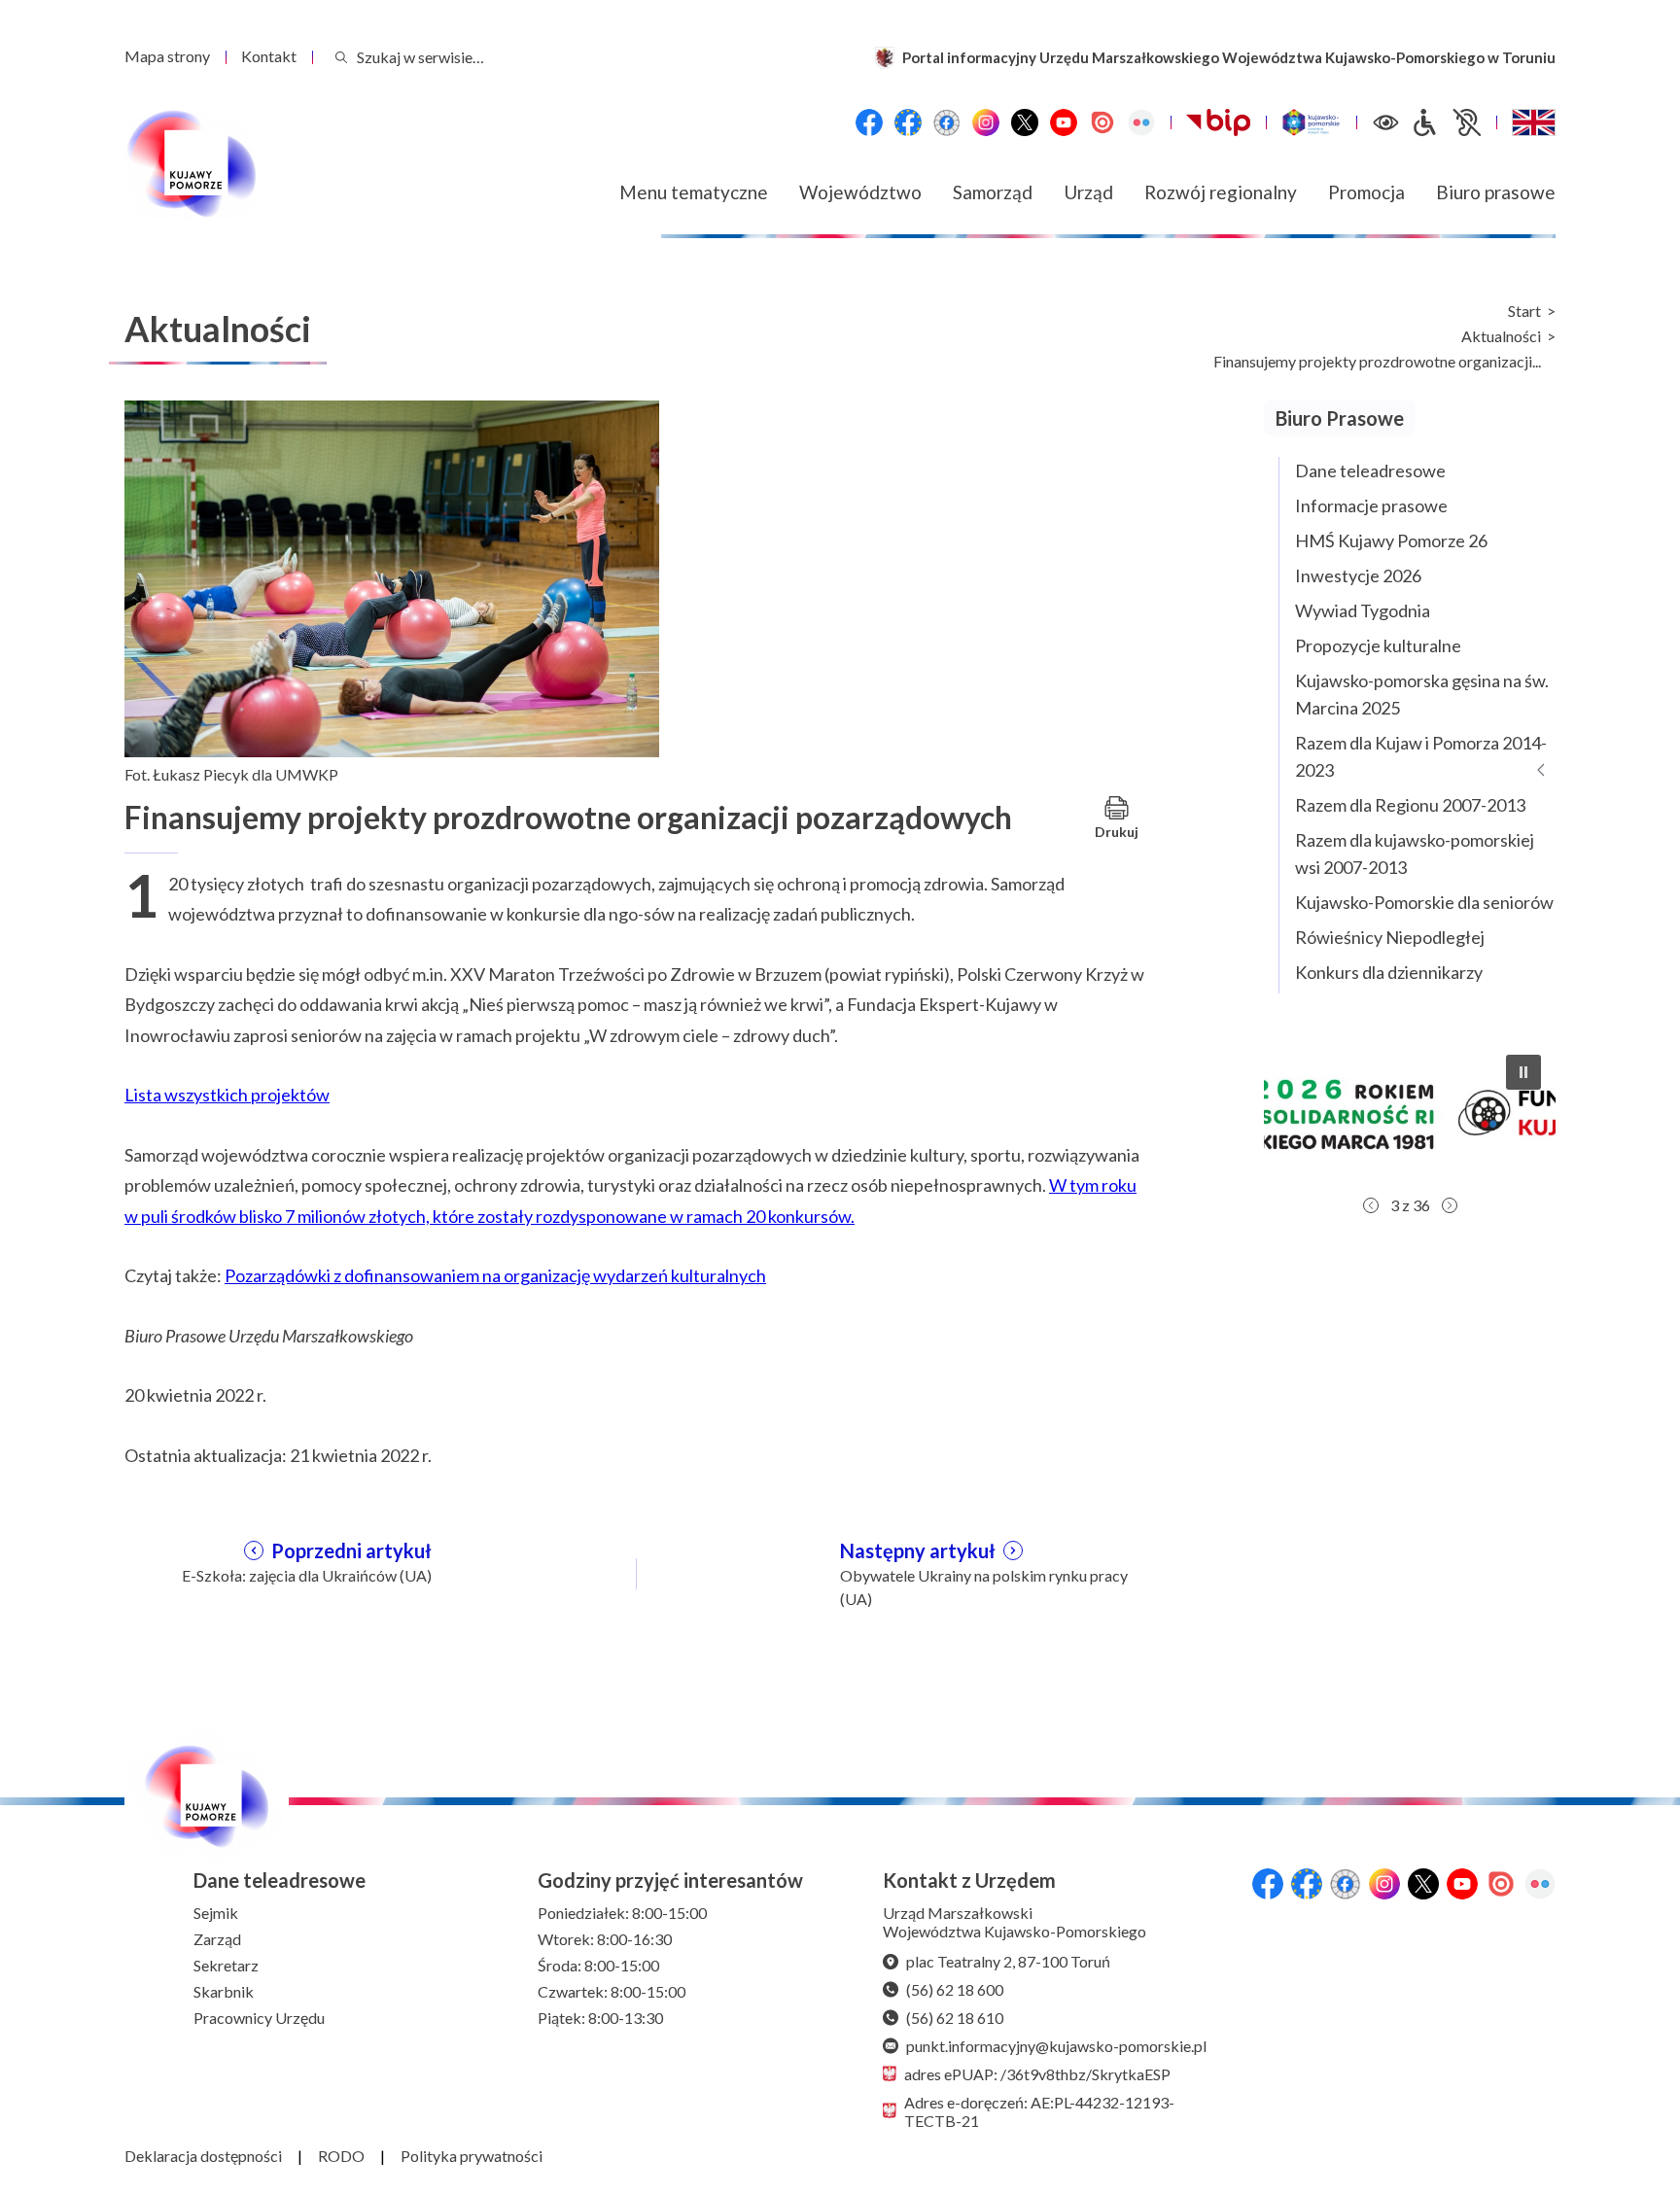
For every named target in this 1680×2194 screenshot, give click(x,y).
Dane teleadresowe (1370, 470)
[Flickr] (1141, 122)
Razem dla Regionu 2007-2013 (1410, 805)
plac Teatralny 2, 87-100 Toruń (1008, 1961)
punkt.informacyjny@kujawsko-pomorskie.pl (1056, 2046)
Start (1524, 311)
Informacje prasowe (1371, 505)
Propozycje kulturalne (1378, 645)
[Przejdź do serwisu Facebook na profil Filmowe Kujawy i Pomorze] (947, 122)
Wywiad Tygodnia (1363, 610)
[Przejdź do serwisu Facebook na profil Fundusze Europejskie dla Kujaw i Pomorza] (908, 122)
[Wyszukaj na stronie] (341, 57)
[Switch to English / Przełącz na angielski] (1534, 122)
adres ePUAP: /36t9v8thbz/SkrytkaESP (1037, 2074)
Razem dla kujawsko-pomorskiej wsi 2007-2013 (1415, 853)
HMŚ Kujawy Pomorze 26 (1391, 540)
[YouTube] (1064, 122)
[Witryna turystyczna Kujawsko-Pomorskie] (1311, 122)
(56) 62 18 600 (955, 1989)
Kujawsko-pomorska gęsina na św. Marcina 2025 (1422, 694)
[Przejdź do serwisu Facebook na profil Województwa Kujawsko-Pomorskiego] (869, 122)
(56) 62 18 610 (955, 2018)
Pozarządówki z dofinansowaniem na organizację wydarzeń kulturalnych (495, 1275)
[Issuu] (1102, 122)
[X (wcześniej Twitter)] (1025, 122)
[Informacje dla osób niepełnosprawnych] (1446, 122)
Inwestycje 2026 (1358, 575)
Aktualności (1501, 336)
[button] (1410, 1113)
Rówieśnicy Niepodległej (1390, 937)
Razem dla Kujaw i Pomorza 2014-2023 (1421, 756)
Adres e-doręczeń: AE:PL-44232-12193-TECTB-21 (1039, 2111)
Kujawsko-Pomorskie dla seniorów (1424, 902)
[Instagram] (986, 122)
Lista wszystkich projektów (227, 1095)
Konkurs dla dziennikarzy (1389, 972)
